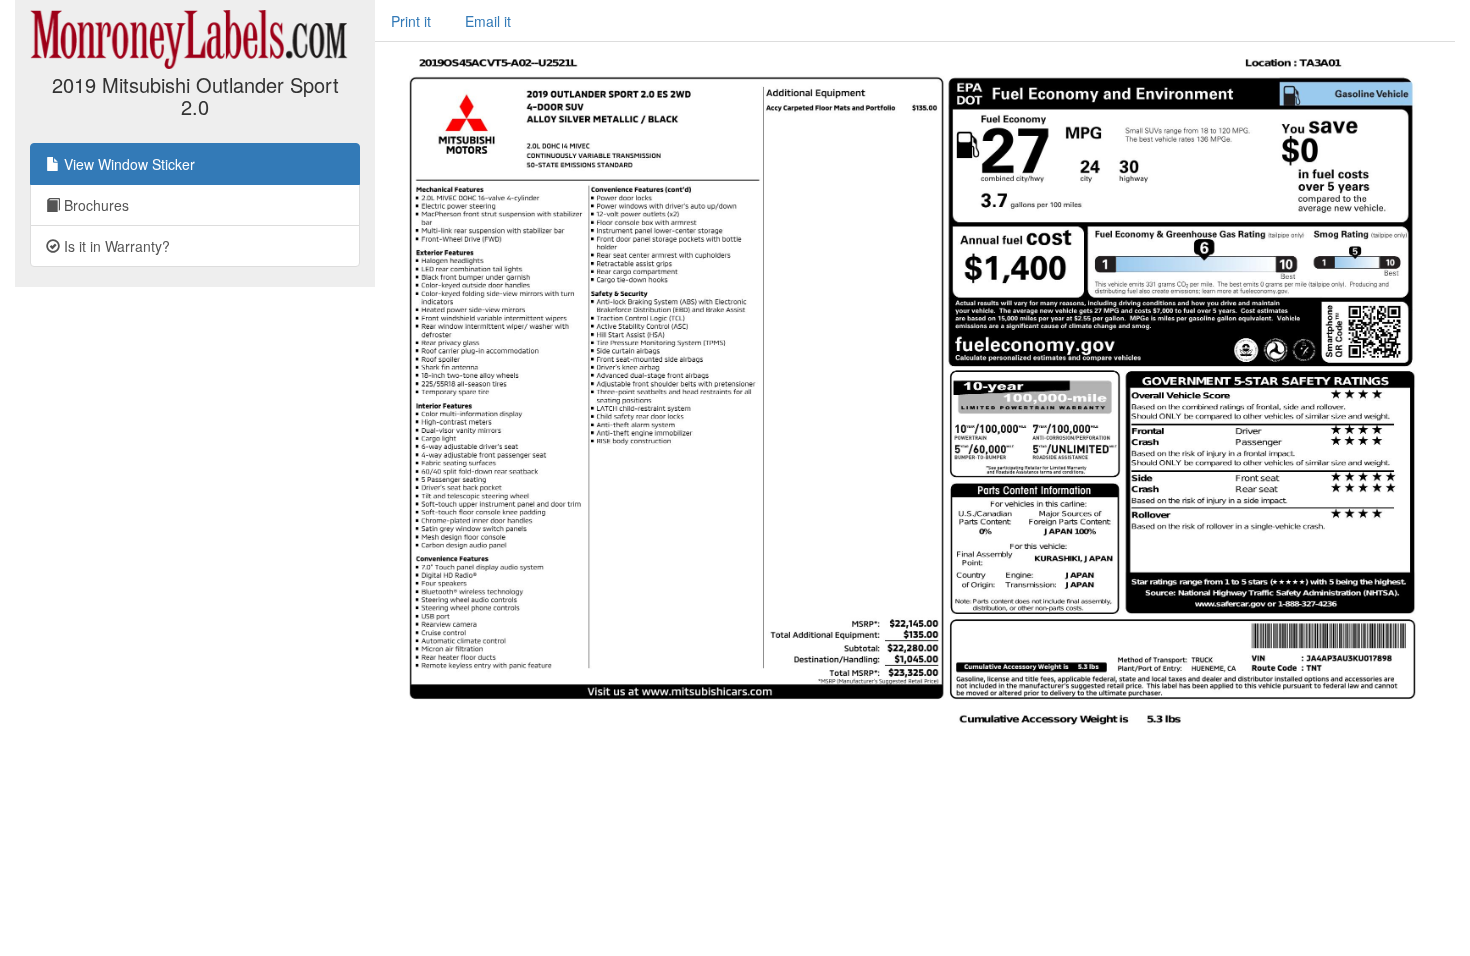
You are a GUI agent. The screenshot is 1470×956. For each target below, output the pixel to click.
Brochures (94, 205)
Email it (488, 21)
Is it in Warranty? (115, 246)
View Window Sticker (127, 164)
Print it (411, 21)
